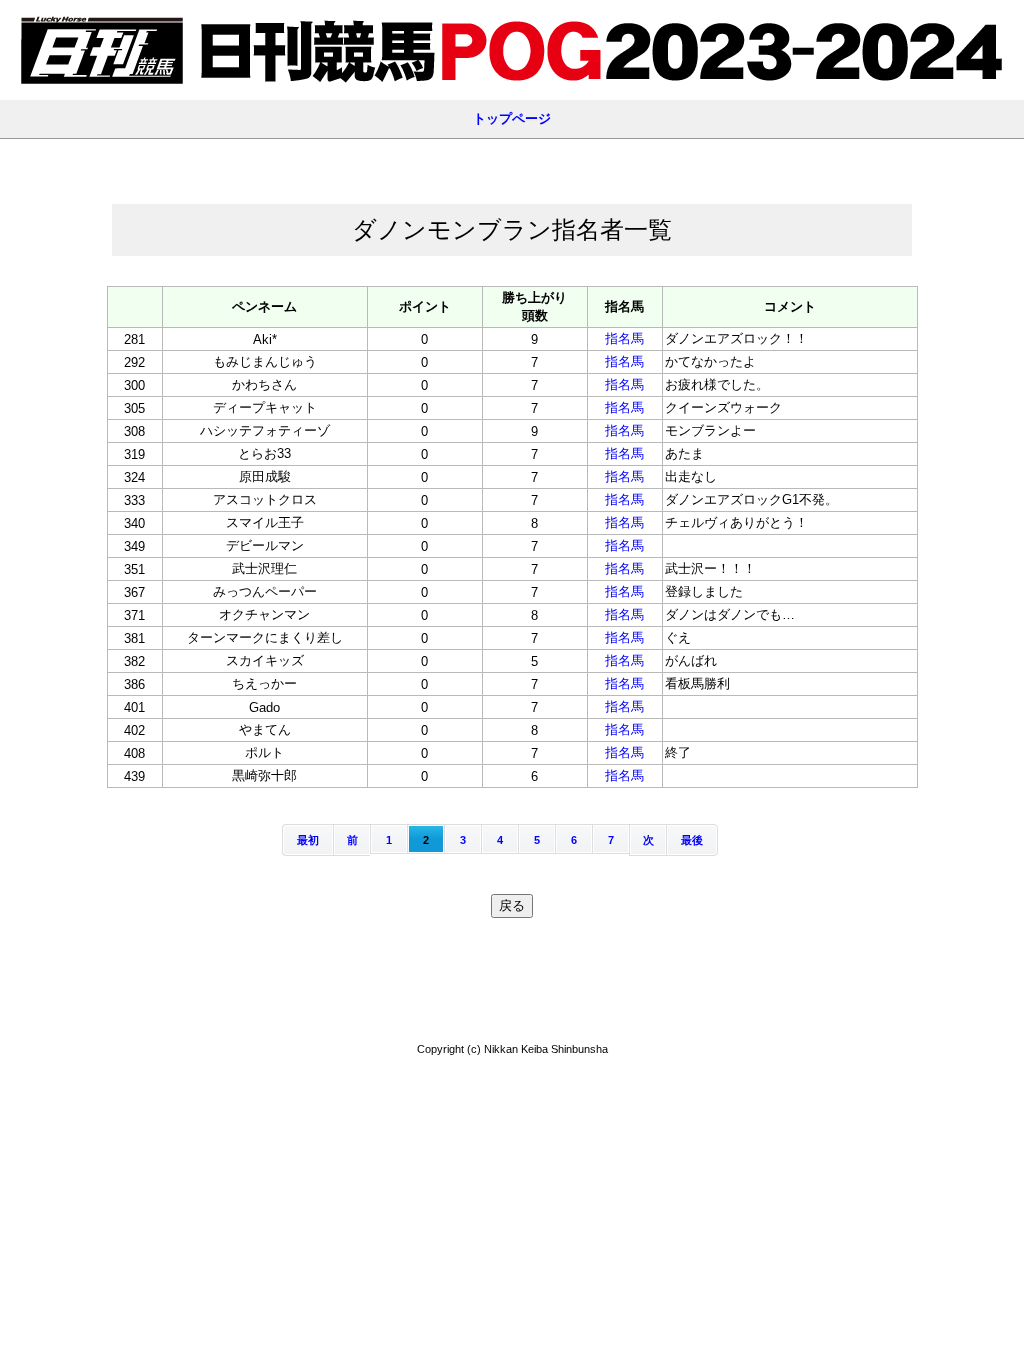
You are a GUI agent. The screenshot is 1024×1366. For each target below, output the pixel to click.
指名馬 (624, 338)
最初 (308, 840)
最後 (692, 840)
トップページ (512, 118)
